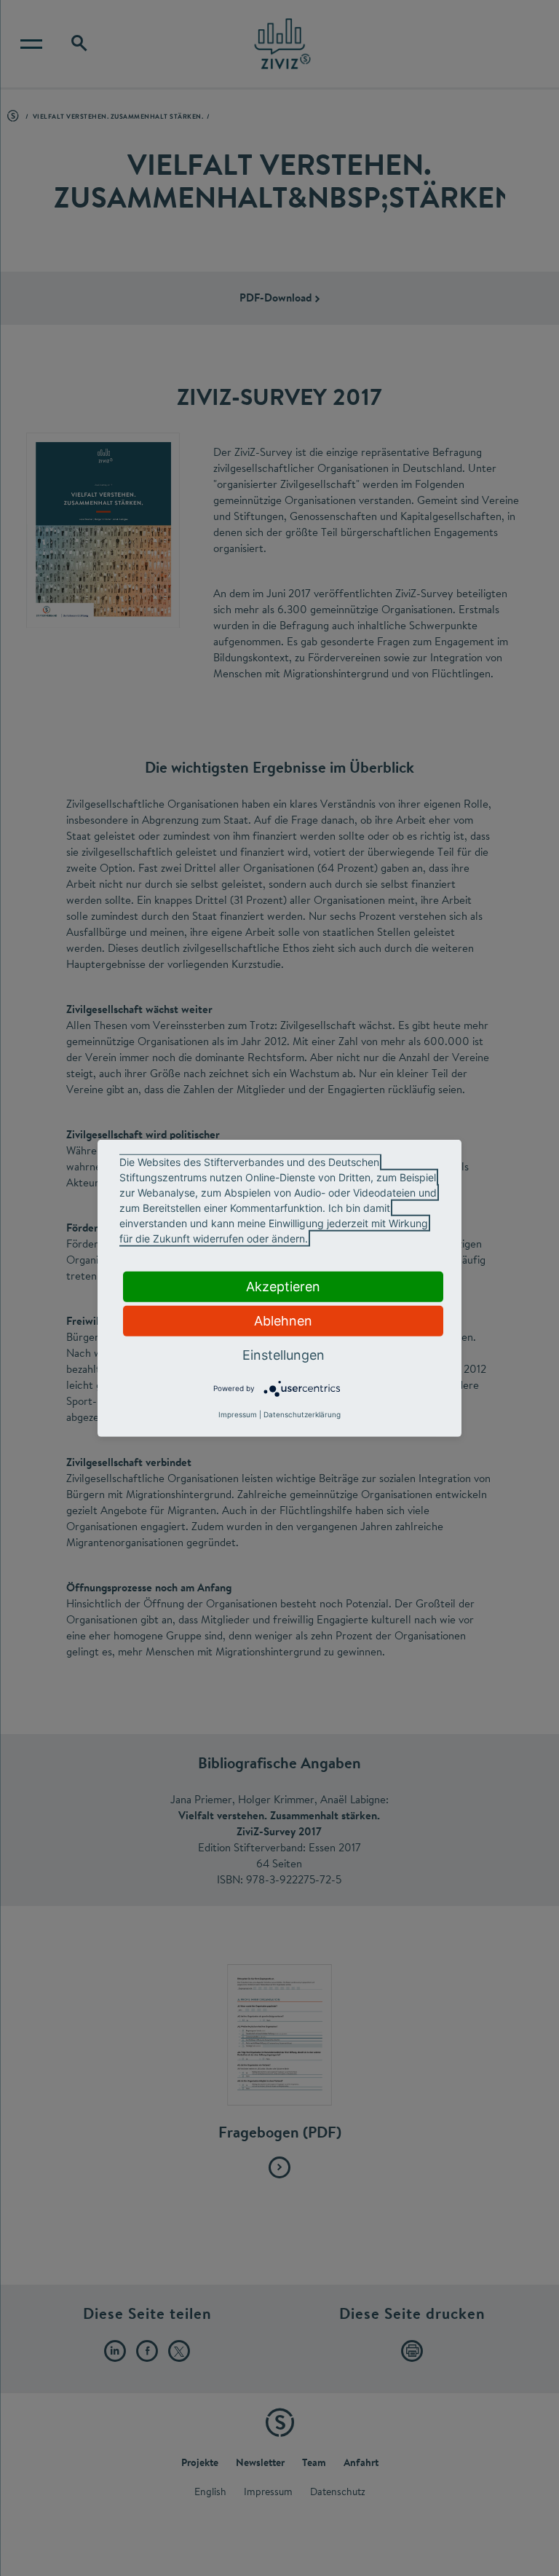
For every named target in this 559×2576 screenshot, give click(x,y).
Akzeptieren (283, 1286)
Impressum (238, 1414)
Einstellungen (284, 1354)
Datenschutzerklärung (302, 1414)
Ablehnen (283, 1320)
